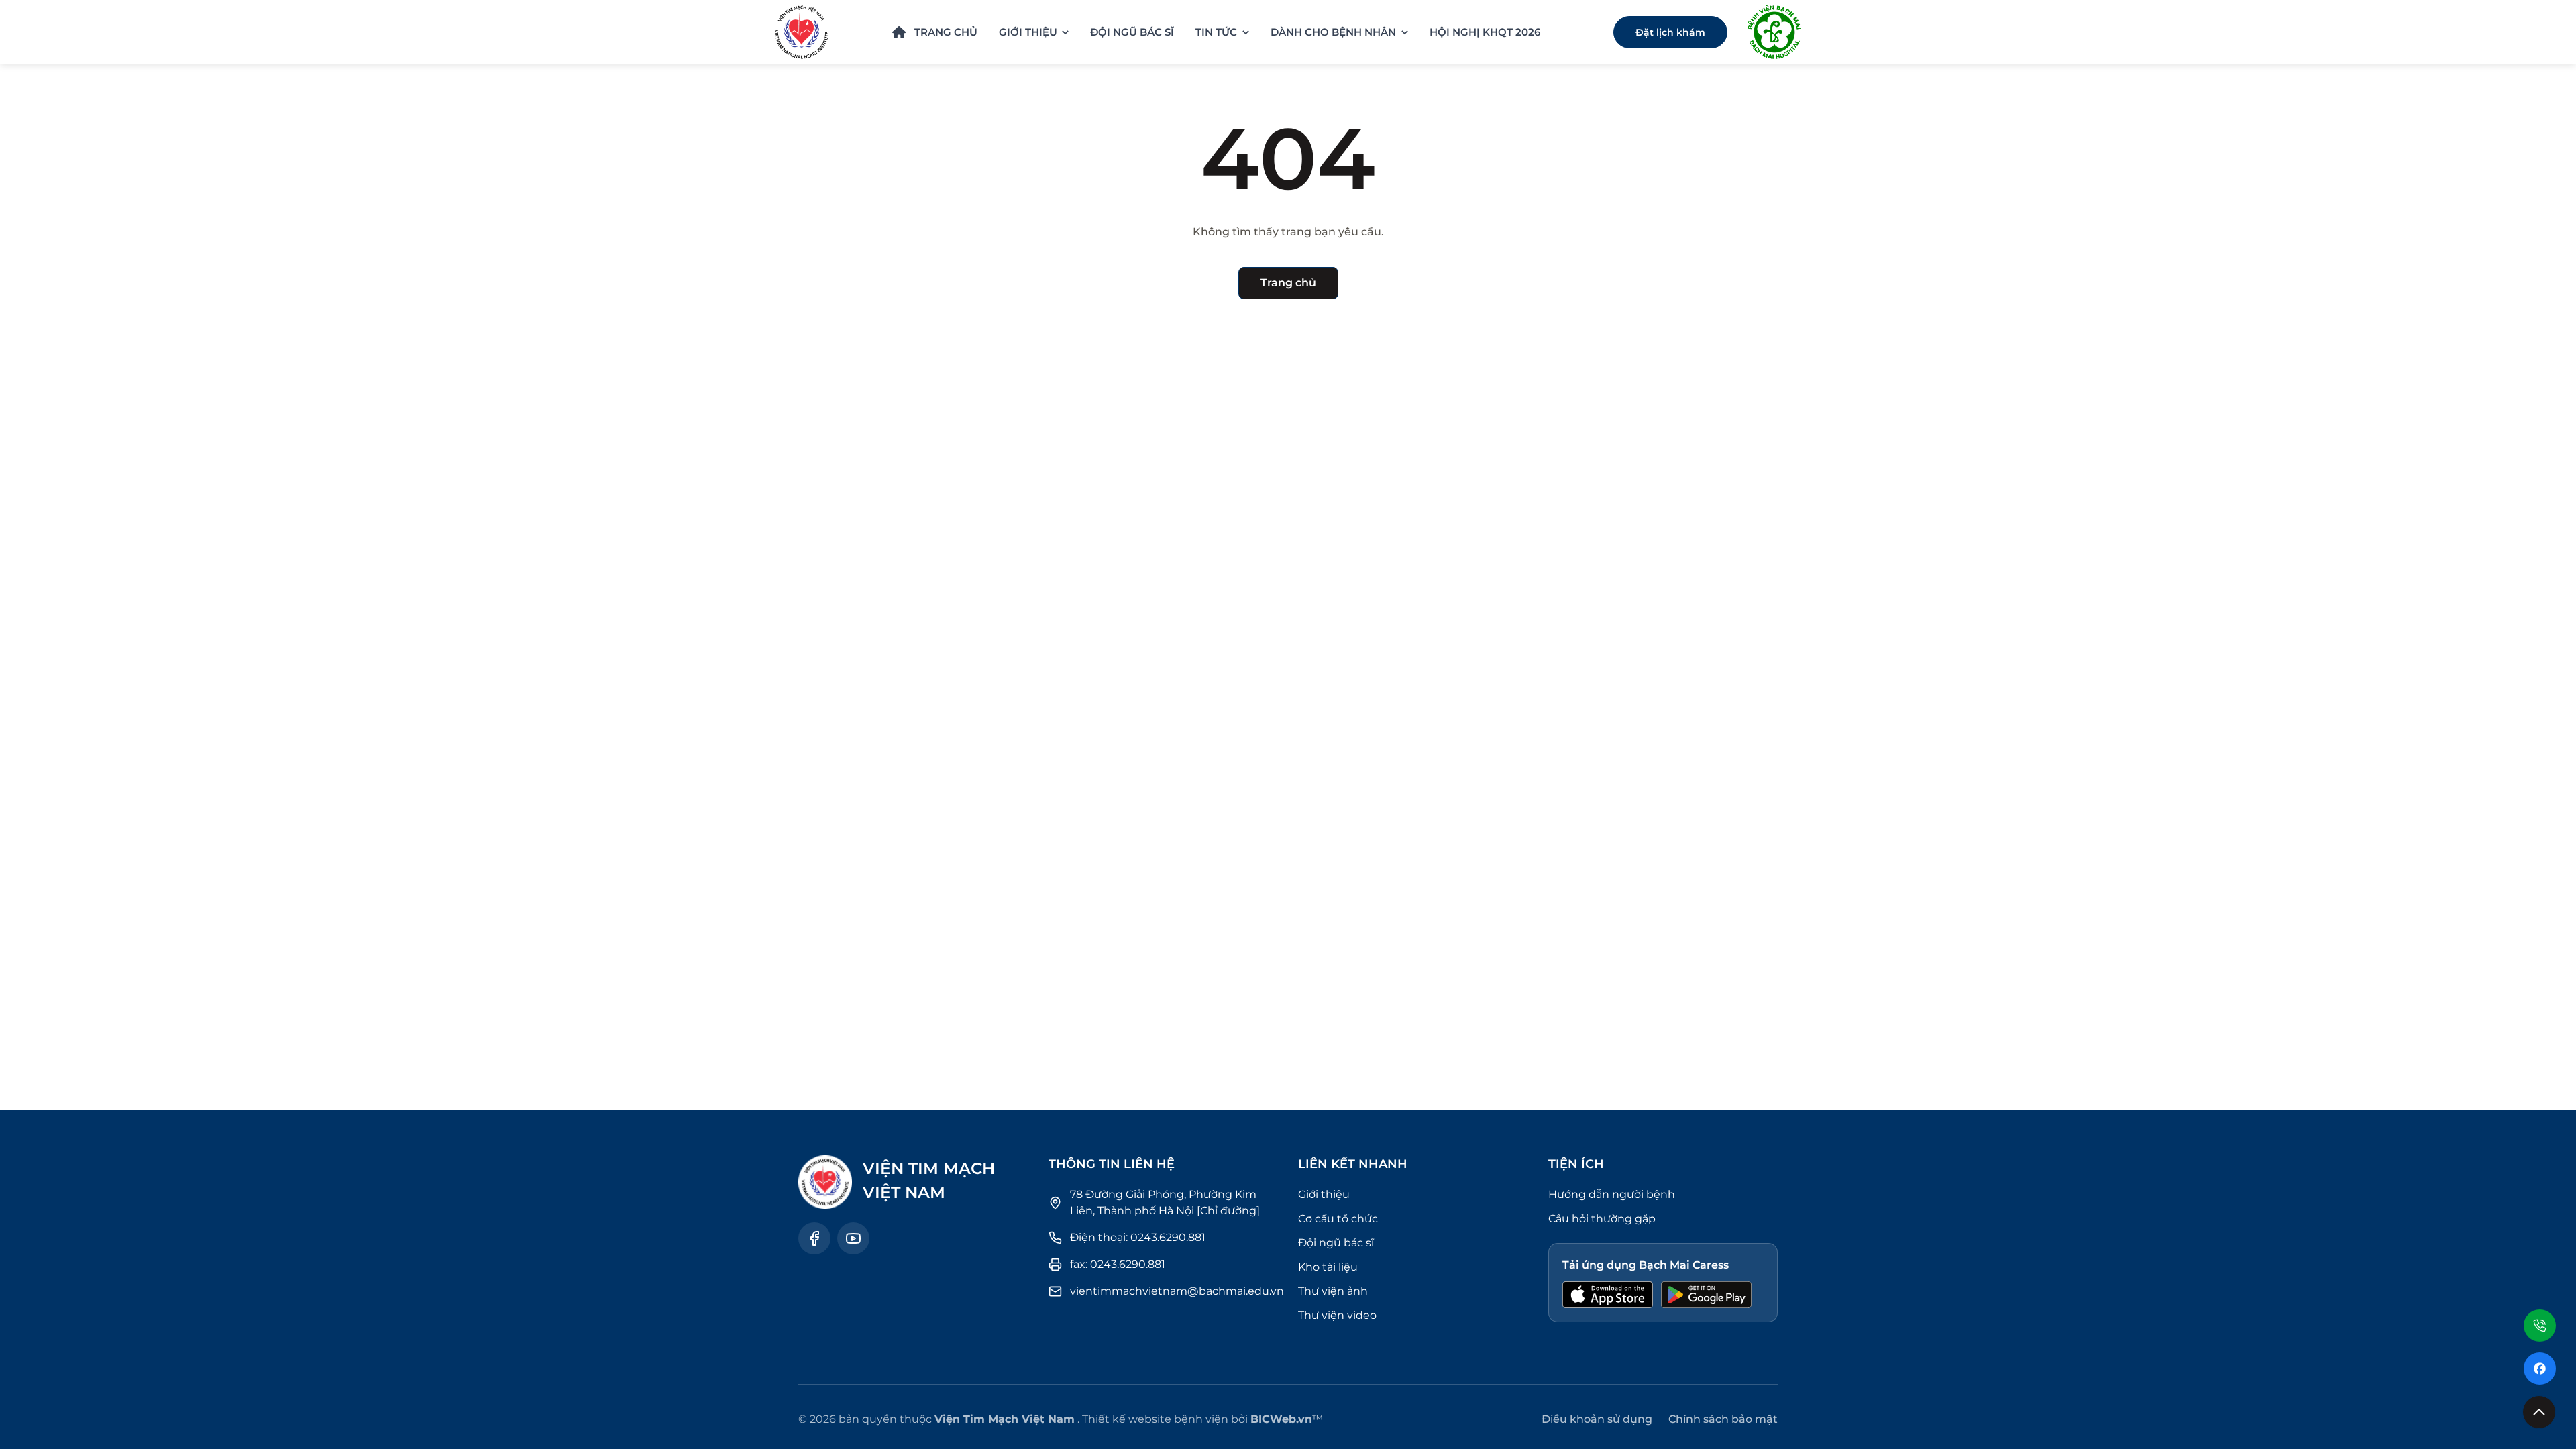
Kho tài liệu (1328, 1267)
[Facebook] (2540, 1368)
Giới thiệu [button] (1028, 32)
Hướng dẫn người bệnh (1612, 1194)
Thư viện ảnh (1333, 1291)
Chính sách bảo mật (1723, 1419)
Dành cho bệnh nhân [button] (1333, 32)
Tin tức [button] (1216, 32)
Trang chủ (946, 32)
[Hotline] (2540, 1324)
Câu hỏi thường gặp (1602, 1219)
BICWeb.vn (1281, 1419)
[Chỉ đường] (1228, 1211)
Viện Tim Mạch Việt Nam (1005, 1419)
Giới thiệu (1324, 1194)
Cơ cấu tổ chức (1338, 1219)
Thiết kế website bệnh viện (1155, 1419)
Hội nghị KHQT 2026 (1485, 32)
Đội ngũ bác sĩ (1132, 32)
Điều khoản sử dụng (1597, 1419)
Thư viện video (1337, 1315)
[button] (2539, 1412)
